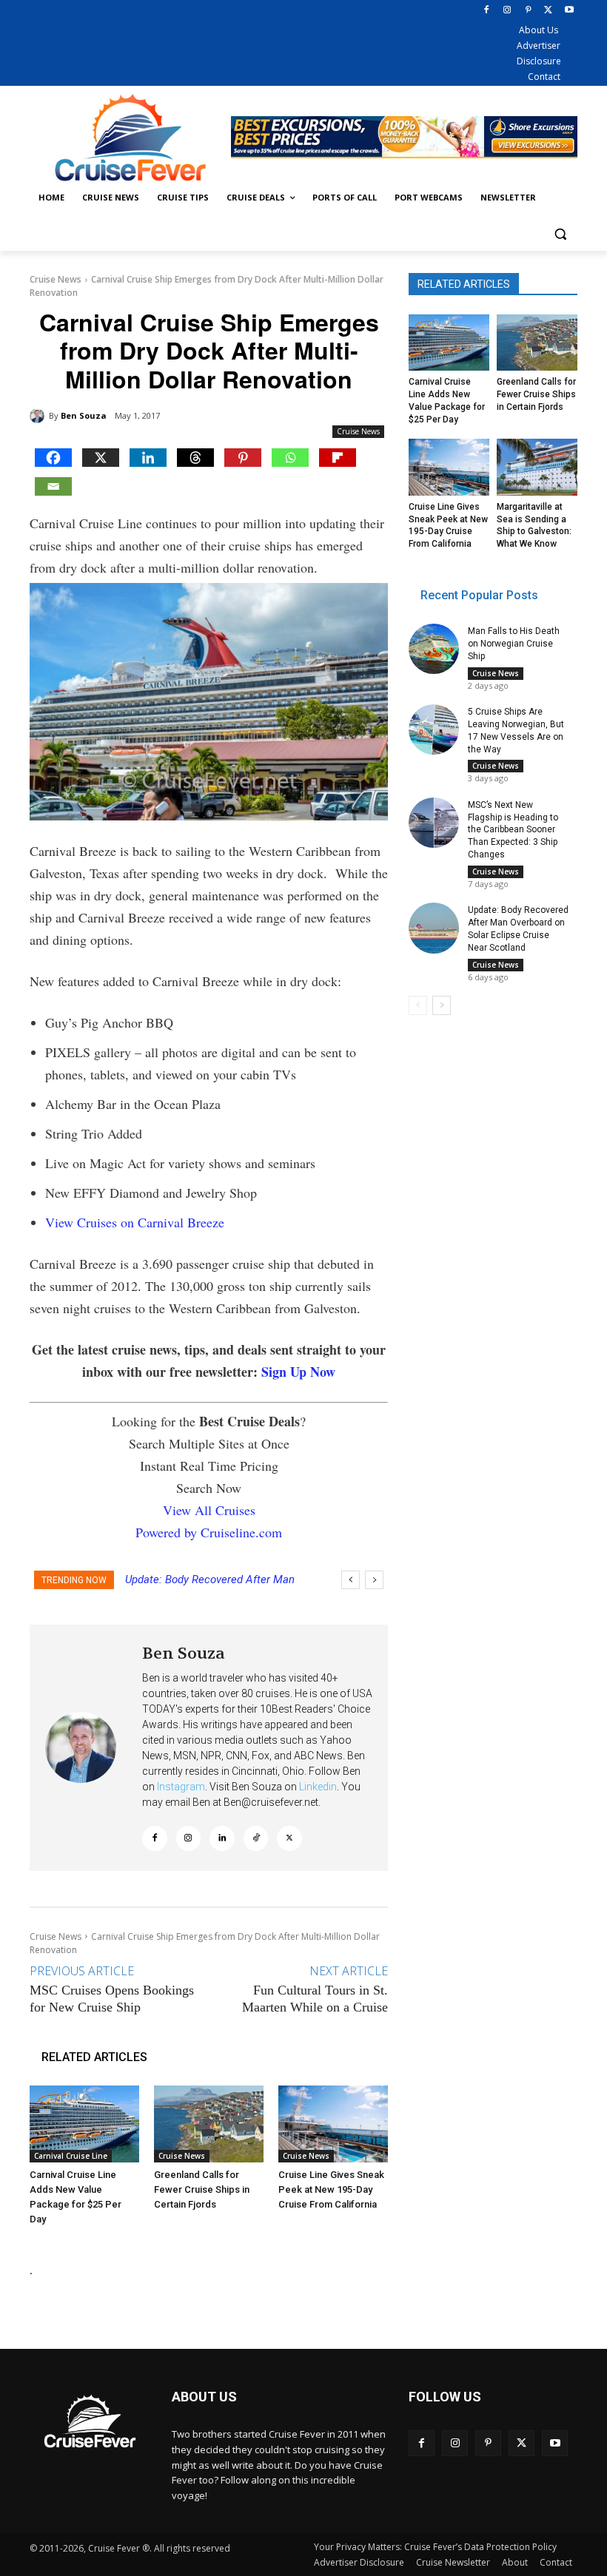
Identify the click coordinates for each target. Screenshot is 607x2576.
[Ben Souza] (39, 416)
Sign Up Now (298, 1372)
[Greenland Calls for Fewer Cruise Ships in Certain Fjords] (209, 2124)
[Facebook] (487, 11)
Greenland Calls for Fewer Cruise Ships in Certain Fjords (202, 2189)
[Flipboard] (338, 458)
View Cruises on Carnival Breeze (135, 1222)
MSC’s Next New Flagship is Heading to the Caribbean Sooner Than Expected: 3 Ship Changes (513, 830)
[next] (374, 1580)
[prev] (351, 1580)
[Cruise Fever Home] (130, 137)
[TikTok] (256, 1838)
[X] (548, 11)
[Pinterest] (528, 11)
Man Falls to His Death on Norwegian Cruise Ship (514, 644)
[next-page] (442, 1005)
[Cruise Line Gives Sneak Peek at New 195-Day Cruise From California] (333, 2124)
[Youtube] (569, 11)
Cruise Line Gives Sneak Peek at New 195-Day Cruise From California (331, 2189)
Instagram (181, 1787)
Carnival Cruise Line (71, 2156)
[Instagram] (507, 11)
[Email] (53, 486)
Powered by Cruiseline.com (209, 1532)
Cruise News (56, 279)
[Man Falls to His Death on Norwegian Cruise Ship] (434, 649)
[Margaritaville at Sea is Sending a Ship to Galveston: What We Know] (537, 467)
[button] (560, 233)
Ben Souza (84, 415)
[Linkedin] (148, 458)
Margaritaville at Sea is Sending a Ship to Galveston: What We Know (534, 525)
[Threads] (195, 458)
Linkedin (318, 1787)
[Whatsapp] (290, 458)
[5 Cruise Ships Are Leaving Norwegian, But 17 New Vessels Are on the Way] (434, 729)
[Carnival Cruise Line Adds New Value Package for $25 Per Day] (84, 2124)
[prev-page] (418, 1005)
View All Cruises (209, 1510)
